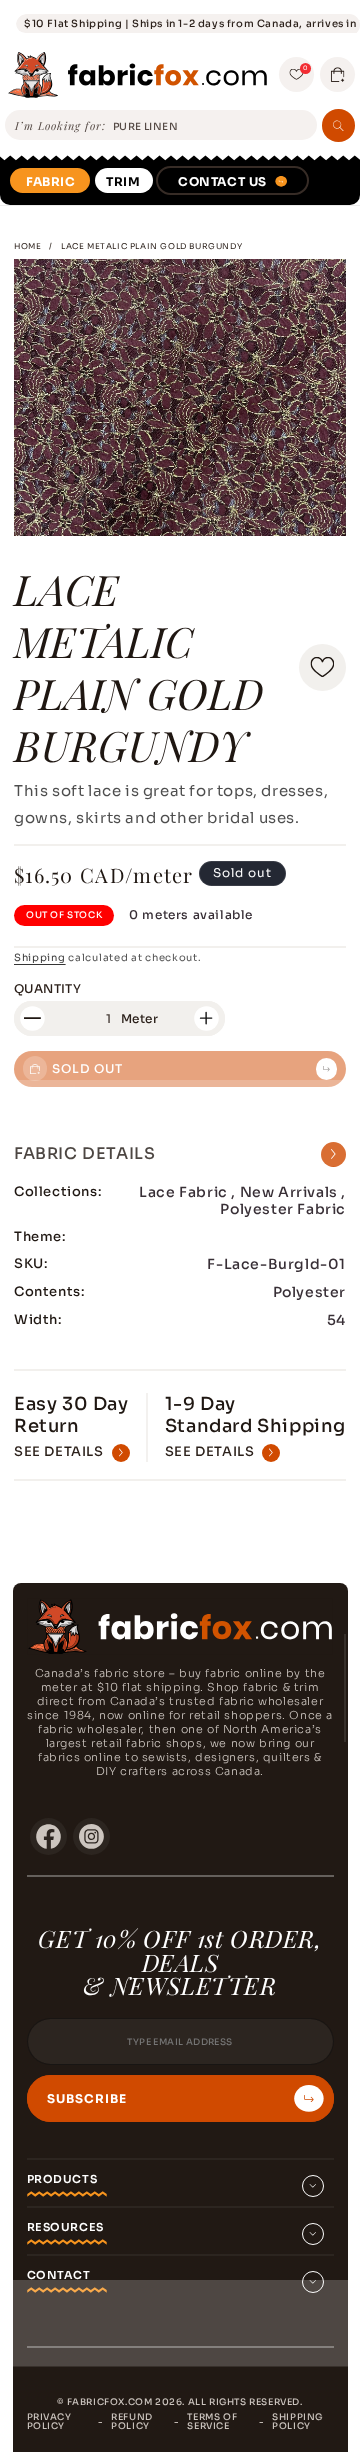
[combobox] (211, 126)
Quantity (47, 988)
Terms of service (212, 2421)
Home (27, 246)
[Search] (338, 125)
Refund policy (132, 2421)
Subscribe (87, 2099)
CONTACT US (222, 181)
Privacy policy (49, 2421)
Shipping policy (297, 2421)
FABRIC (51, 181)
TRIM (123, 181)
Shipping (40, 957)
